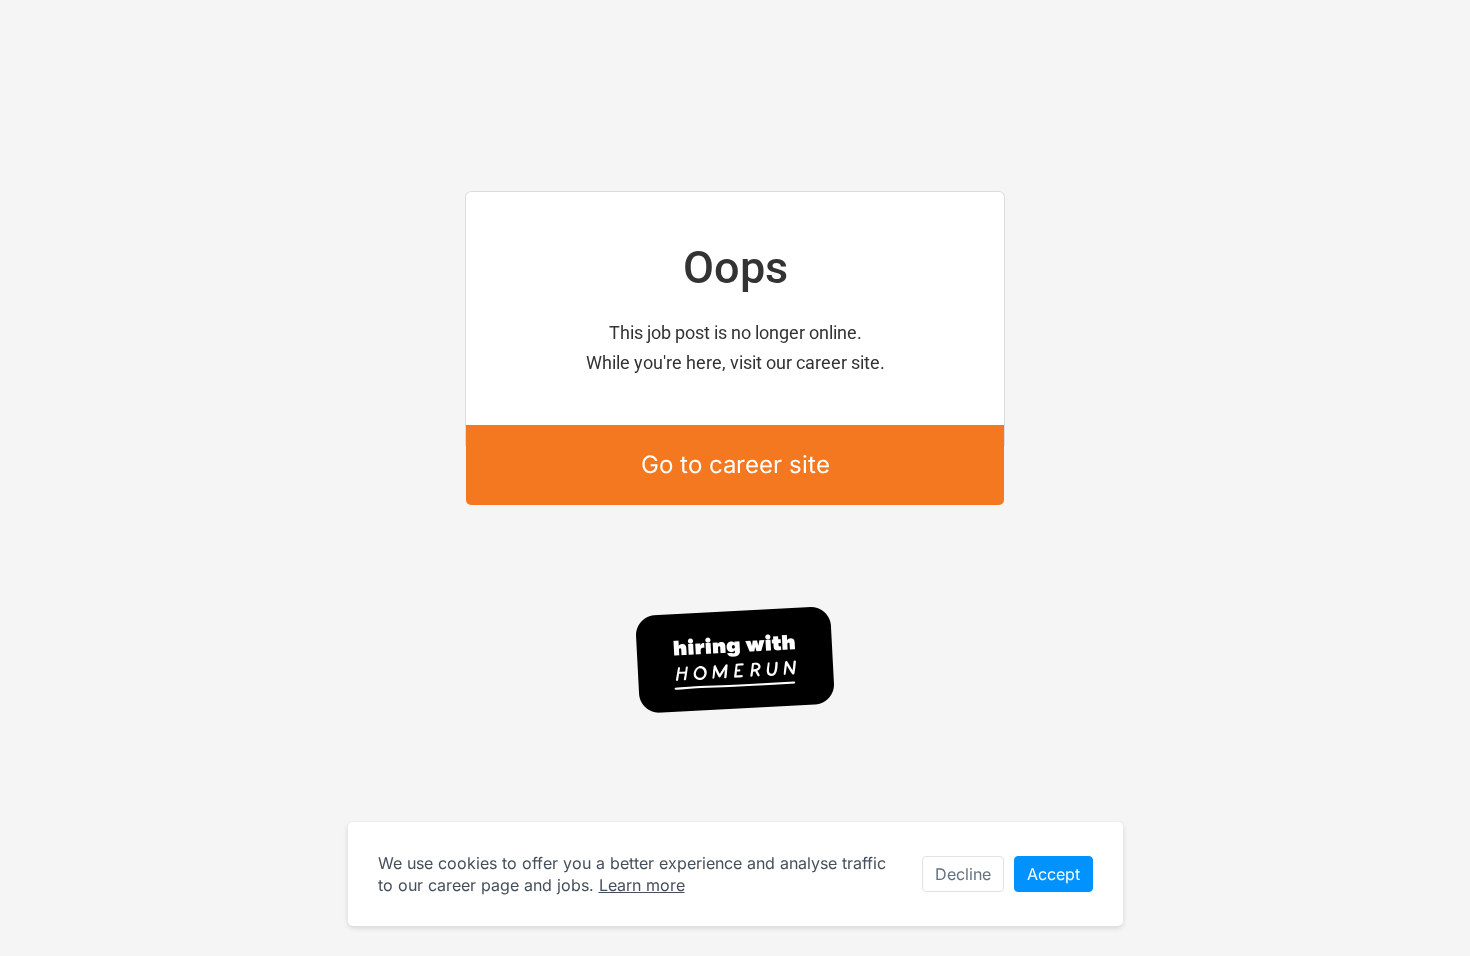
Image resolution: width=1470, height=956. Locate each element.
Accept (1053, 874)
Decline (963, 874)
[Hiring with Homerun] (735, 660)
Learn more (642, 885)
